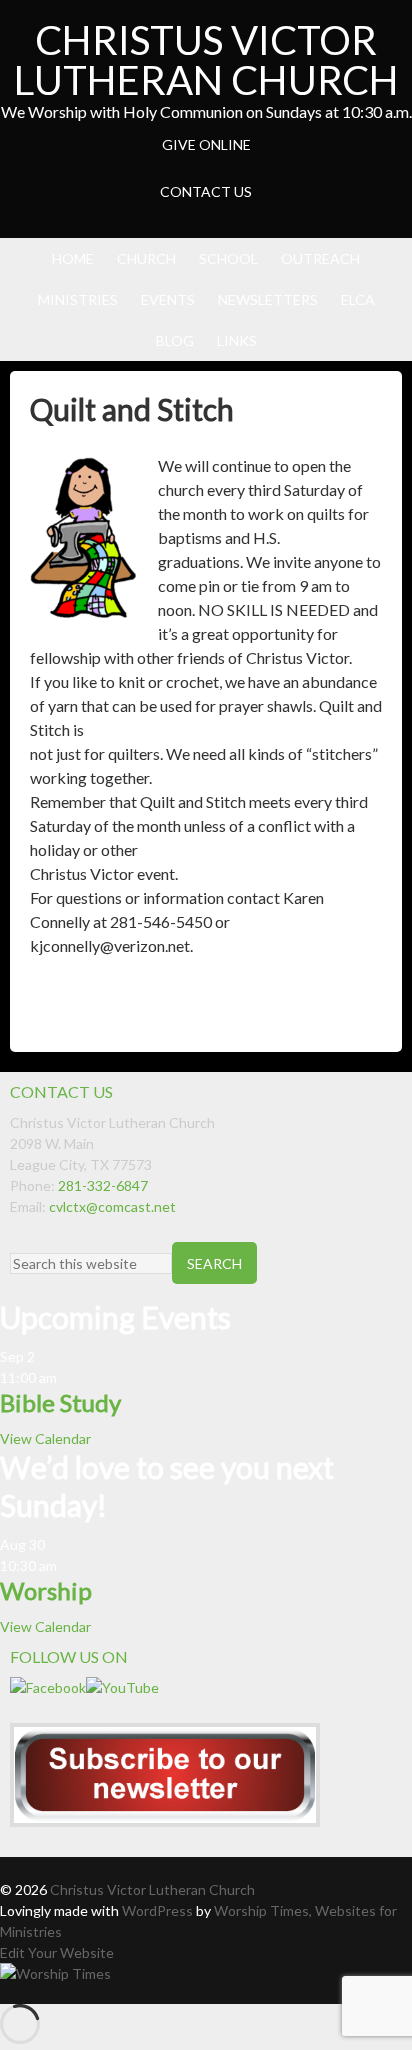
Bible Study (60, 1402)
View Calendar (45, 1438)
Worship (46, 1590)
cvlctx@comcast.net (112, 1206)
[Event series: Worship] (67, 1565)
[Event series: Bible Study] (67, 1377)
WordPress (157, 1910)
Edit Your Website (57, 1952)
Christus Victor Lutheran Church (206, 60)
